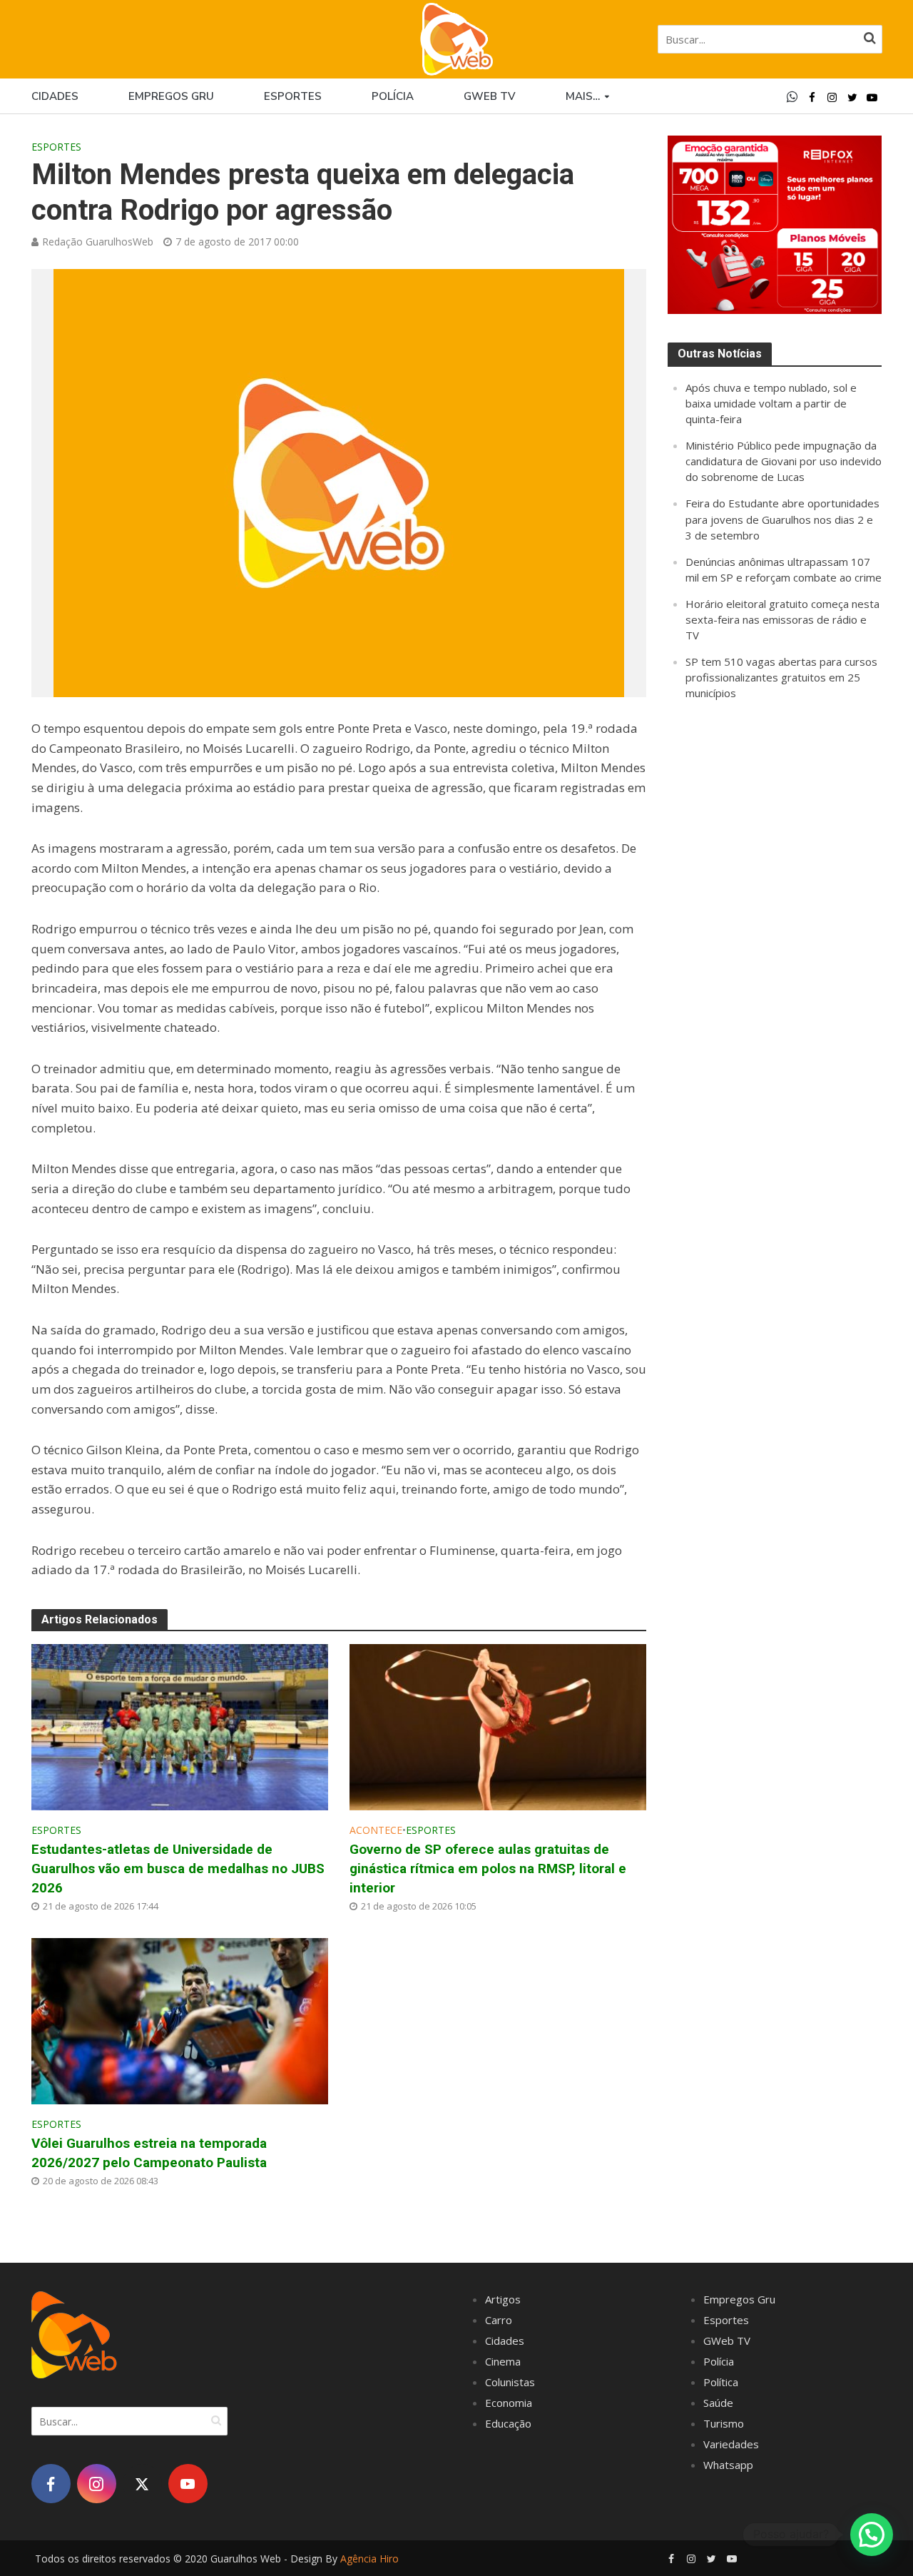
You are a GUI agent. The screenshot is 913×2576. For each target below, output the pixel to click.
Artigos (503, 2299)
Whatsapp (728, 2465)
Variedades (731, 2444)
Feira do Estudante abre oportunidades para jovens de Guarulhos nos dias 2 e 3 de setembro (782, 519)
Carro (499, 2320)
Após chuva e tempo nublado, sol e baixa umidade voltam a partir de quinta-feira (771, 403)
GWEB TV (490, 96)
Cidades (55, 96)
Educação (508, 2423)
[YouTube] (188, 2484)
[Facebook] (51, 2484)
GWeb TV (727, 2341)
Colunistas (510, 2382)
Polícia (393, 96)
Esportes (293, 96)
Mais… (583, 96)
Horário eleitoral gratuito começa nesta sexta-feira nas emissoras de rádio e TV (782, 619)
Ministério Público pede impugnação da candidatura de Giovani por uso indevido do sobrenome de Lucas (784, 461)
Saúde (718, 2403)
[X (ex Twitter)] (142, 2484)
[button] (872, 2535)
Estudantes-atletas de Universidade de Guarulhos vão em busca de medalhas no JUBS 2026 (178, 1868)
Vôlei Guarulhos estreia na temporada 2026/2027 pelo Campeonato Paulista (149, 2153)
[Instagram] (97, 2484)
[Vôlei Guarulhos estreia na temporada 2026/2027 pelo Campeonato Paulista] (180, 2019)
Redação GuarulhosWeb (98, 242)
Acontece (376, 1830)
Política (721, 2382)
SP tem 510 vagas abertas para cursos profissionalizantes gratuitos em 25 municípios (781, 677)
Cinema (503, 2361)
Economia (509, 2403)
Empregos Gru (171, 96)
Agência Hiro (369, 2559)
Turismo (724, 2423)
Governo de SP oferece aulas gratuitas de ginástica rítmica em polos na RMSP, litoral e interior (488, 1868)
